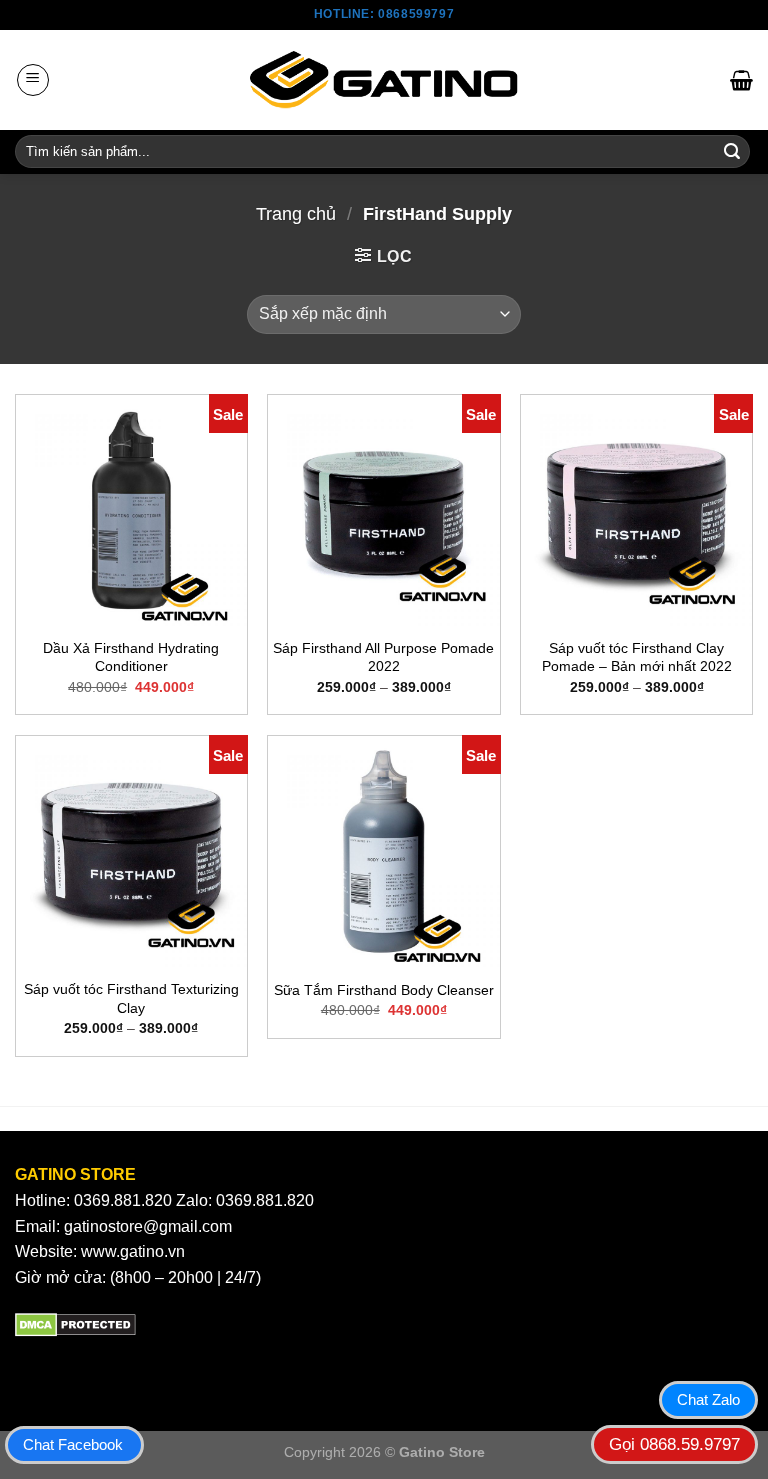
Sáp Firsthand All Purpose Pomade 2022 (383, 657)
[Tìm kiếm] (732, 152)
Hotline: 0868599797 (384, 14)
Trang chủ (296, 213)
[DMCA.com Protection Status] (75, 1323)
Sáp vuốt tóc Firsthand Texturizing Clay (131, 998)
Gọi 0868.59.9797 (674, 1444)
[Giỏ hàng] (741, 80)
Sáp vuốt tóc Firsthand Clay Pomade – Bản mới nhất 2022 (637, 657)
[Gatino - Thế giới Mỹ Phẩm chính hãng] (384, 80)
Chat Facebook (73, 1444)
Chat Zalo (708, 1399)
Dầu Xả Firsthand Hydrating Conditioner (131, 657)
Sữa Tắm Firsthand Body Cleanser (384, 990)
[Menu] (33, 80)
